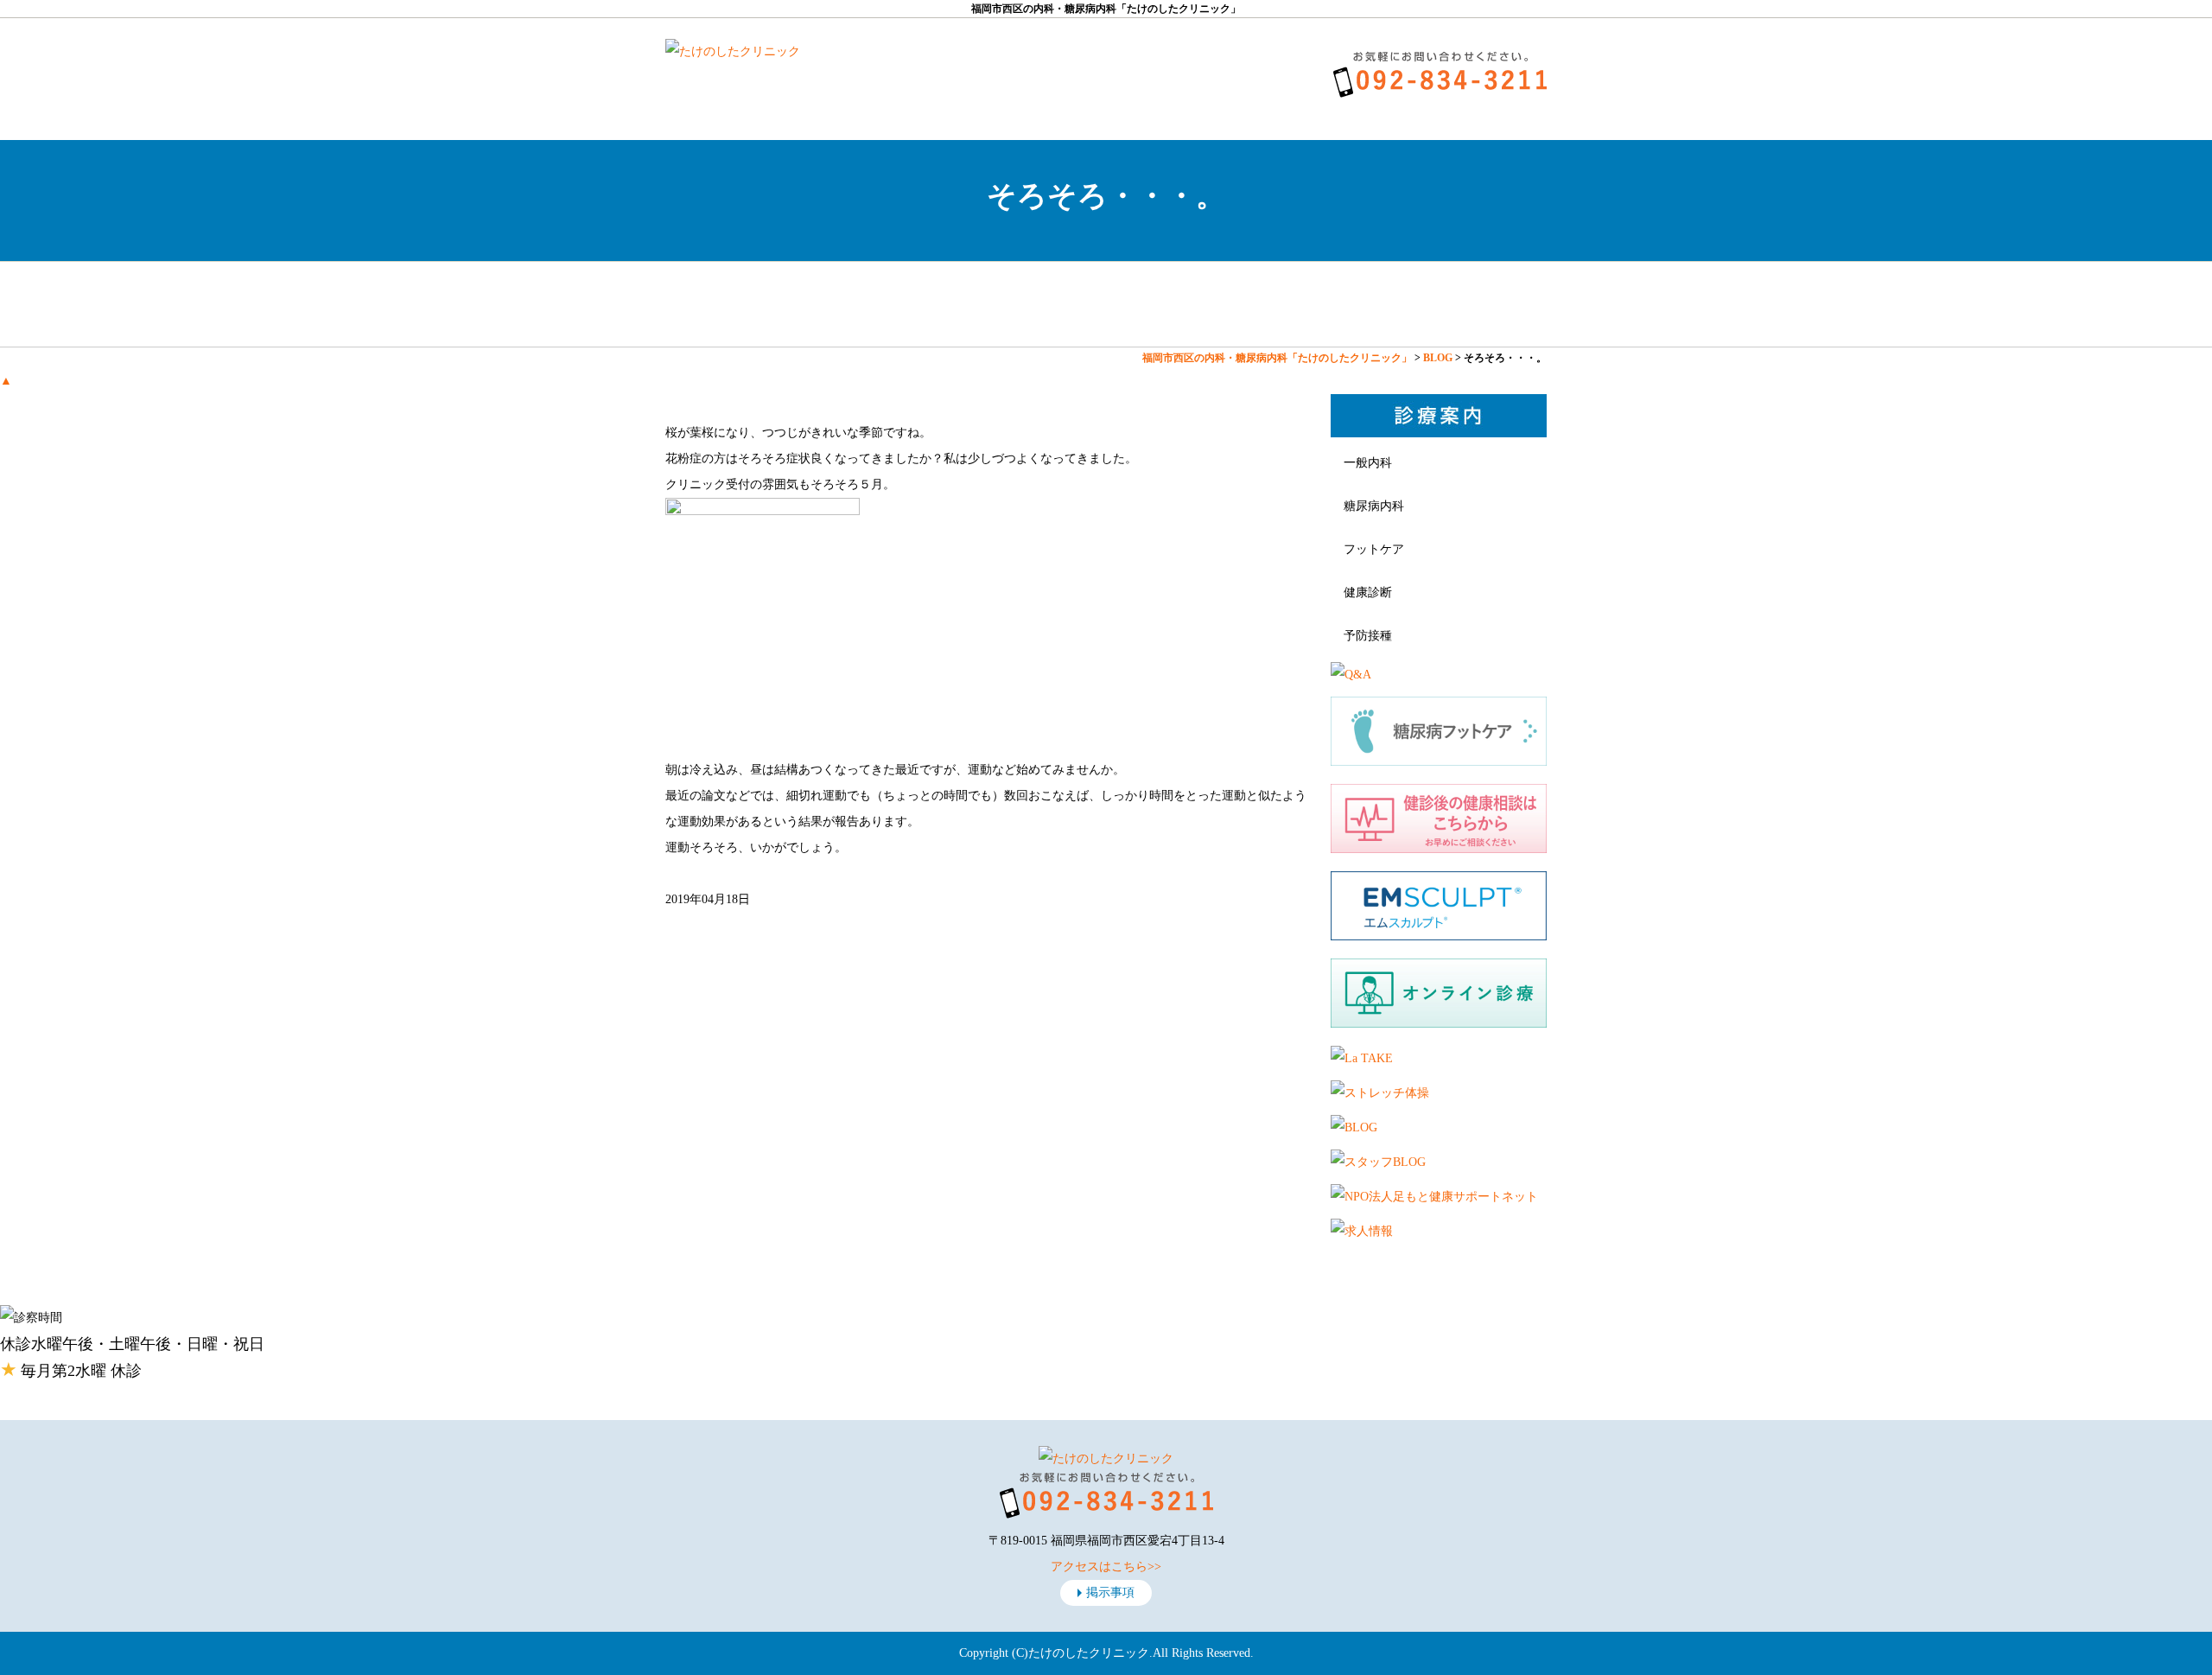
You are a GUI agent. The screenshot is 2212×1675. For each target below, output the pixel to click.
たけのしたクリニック (1089, 1653)
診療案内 (1179, 304)
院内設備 (1326, 304)
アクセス (1473, 304)
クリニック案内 (886, 304)
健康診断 (1368, 592)
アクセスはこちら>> (1106, 1567)
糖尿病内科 (1374, 506)
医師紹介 (1033, 304)
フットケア (1374, 549)
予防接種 (1368, 636)
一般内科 (1368, 463)
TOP (739, 304)
